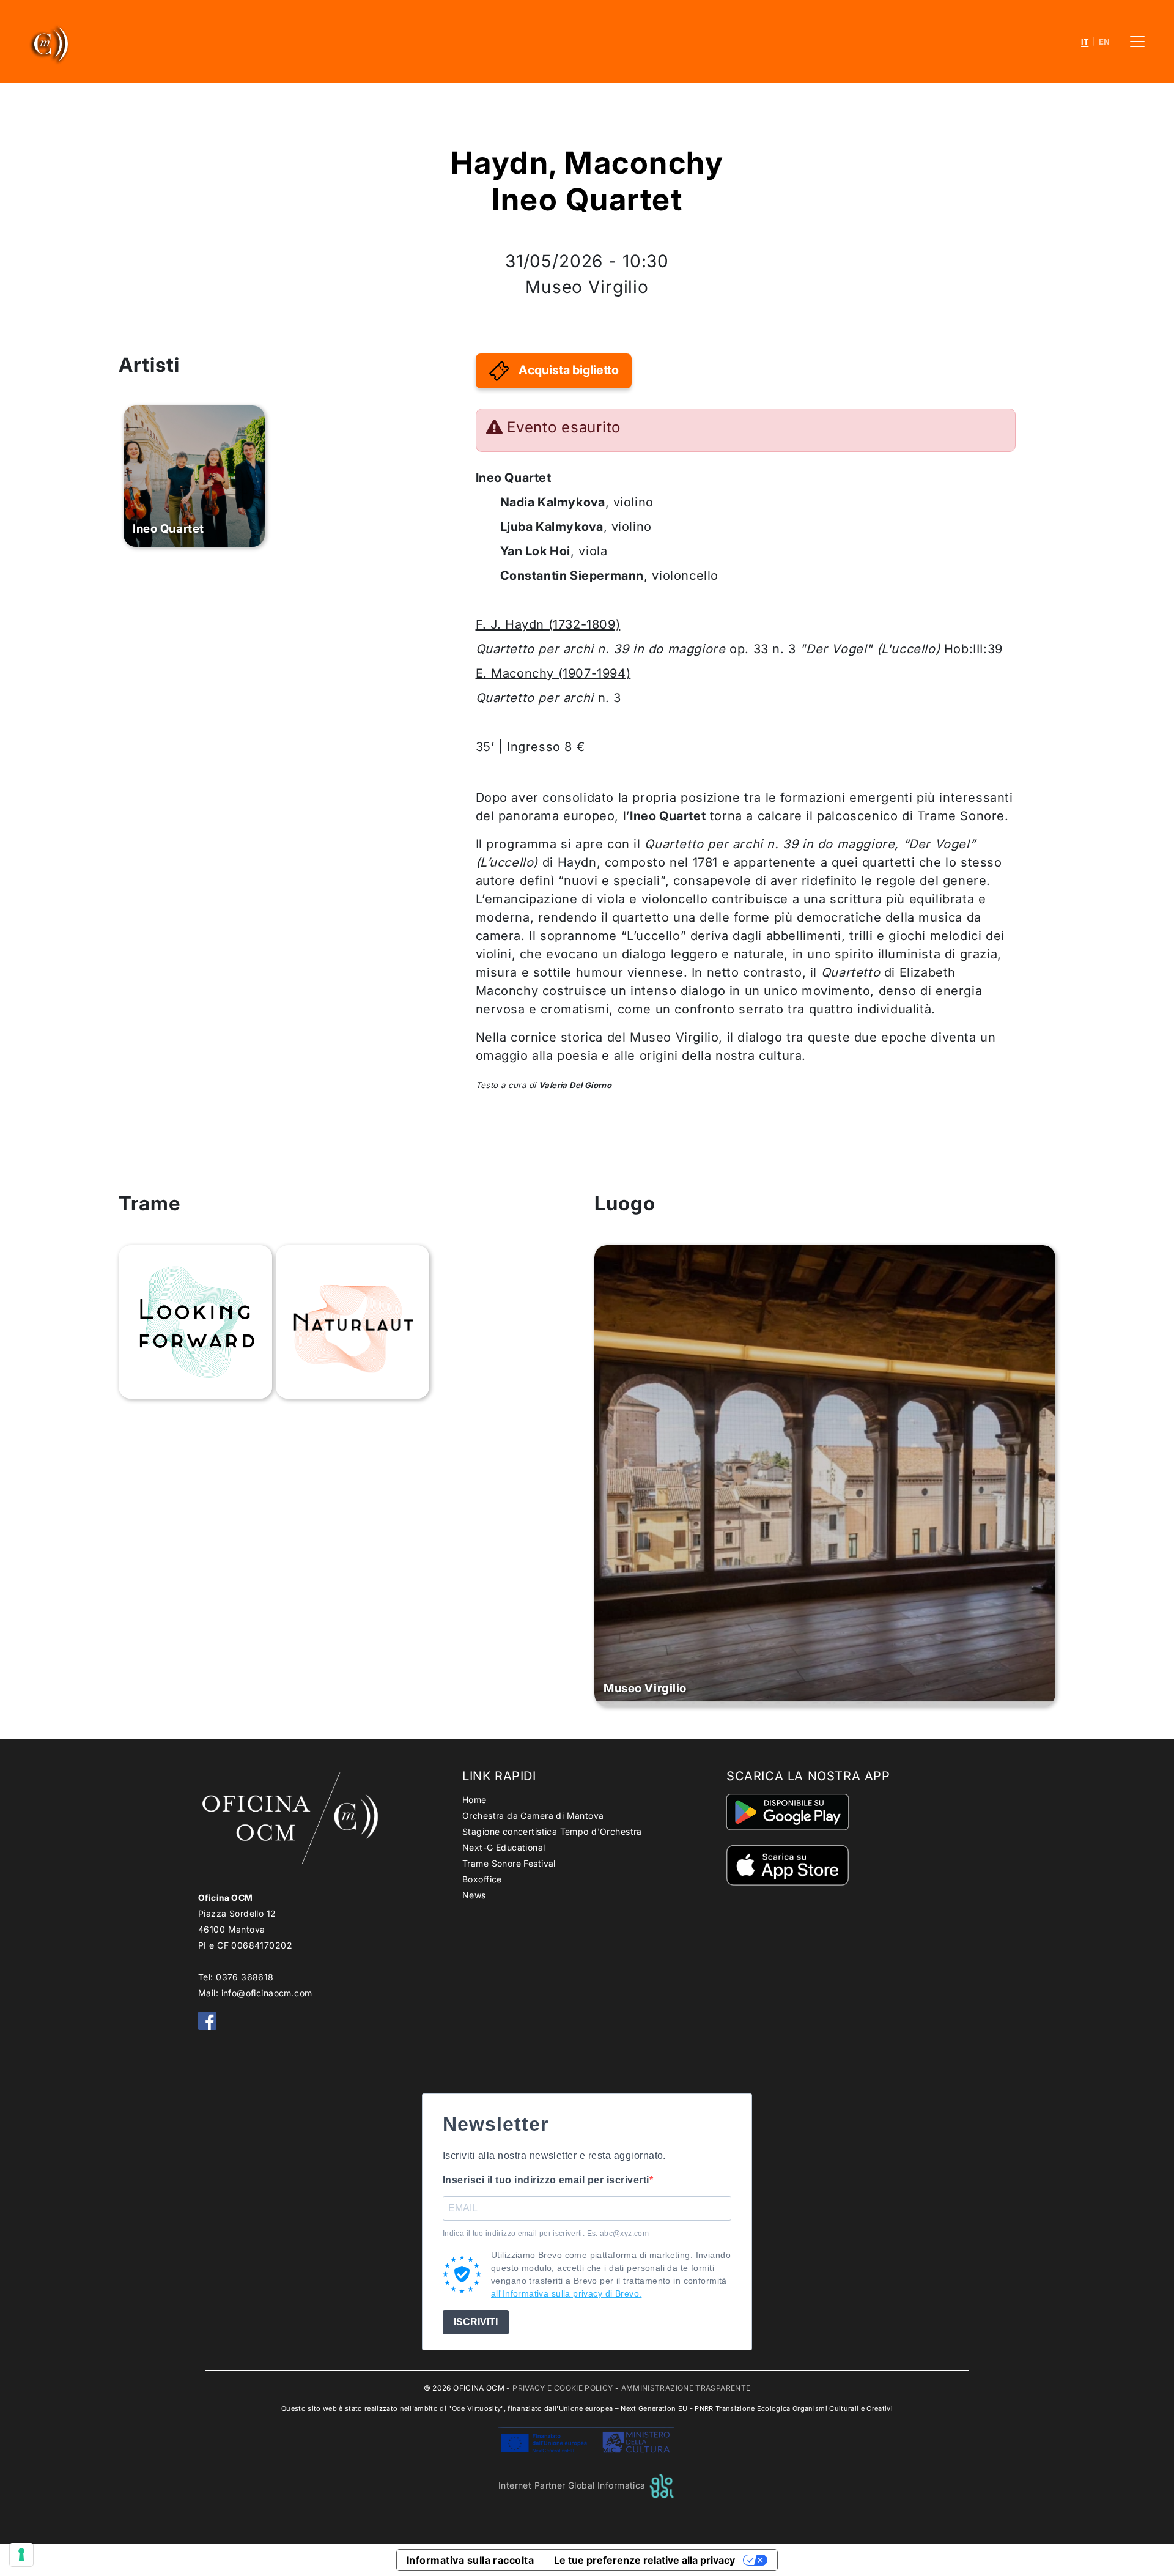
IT (1085, 42)
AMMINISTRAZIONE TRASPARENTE (686, 2388)
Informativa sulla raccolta (470, 2560)
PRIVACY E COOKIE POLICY (563, 2388)
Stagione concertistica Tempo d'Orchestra (552, 1831)
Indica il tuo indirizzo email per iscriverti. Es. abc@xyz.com (546, 2234)
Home (474, 1800)
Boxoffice (482, 1879)
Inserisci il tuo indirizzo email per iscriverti (546, 2180)
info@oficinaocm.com (267, 1993)
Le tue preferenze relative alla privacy (644, 2560)
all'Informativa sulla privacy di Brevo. (566, 2293)
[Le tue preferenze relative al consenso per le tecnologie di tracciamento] (21, 2555)
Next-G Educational (504, 1847)
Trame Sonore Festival (509, 1863)
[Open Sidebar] (1137, 42)
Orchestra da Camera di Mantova (533, 1815)
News (474, 1895)
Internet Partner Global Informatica (573, 2485)
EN (1105, 42)
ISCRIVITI (476, 2322)
